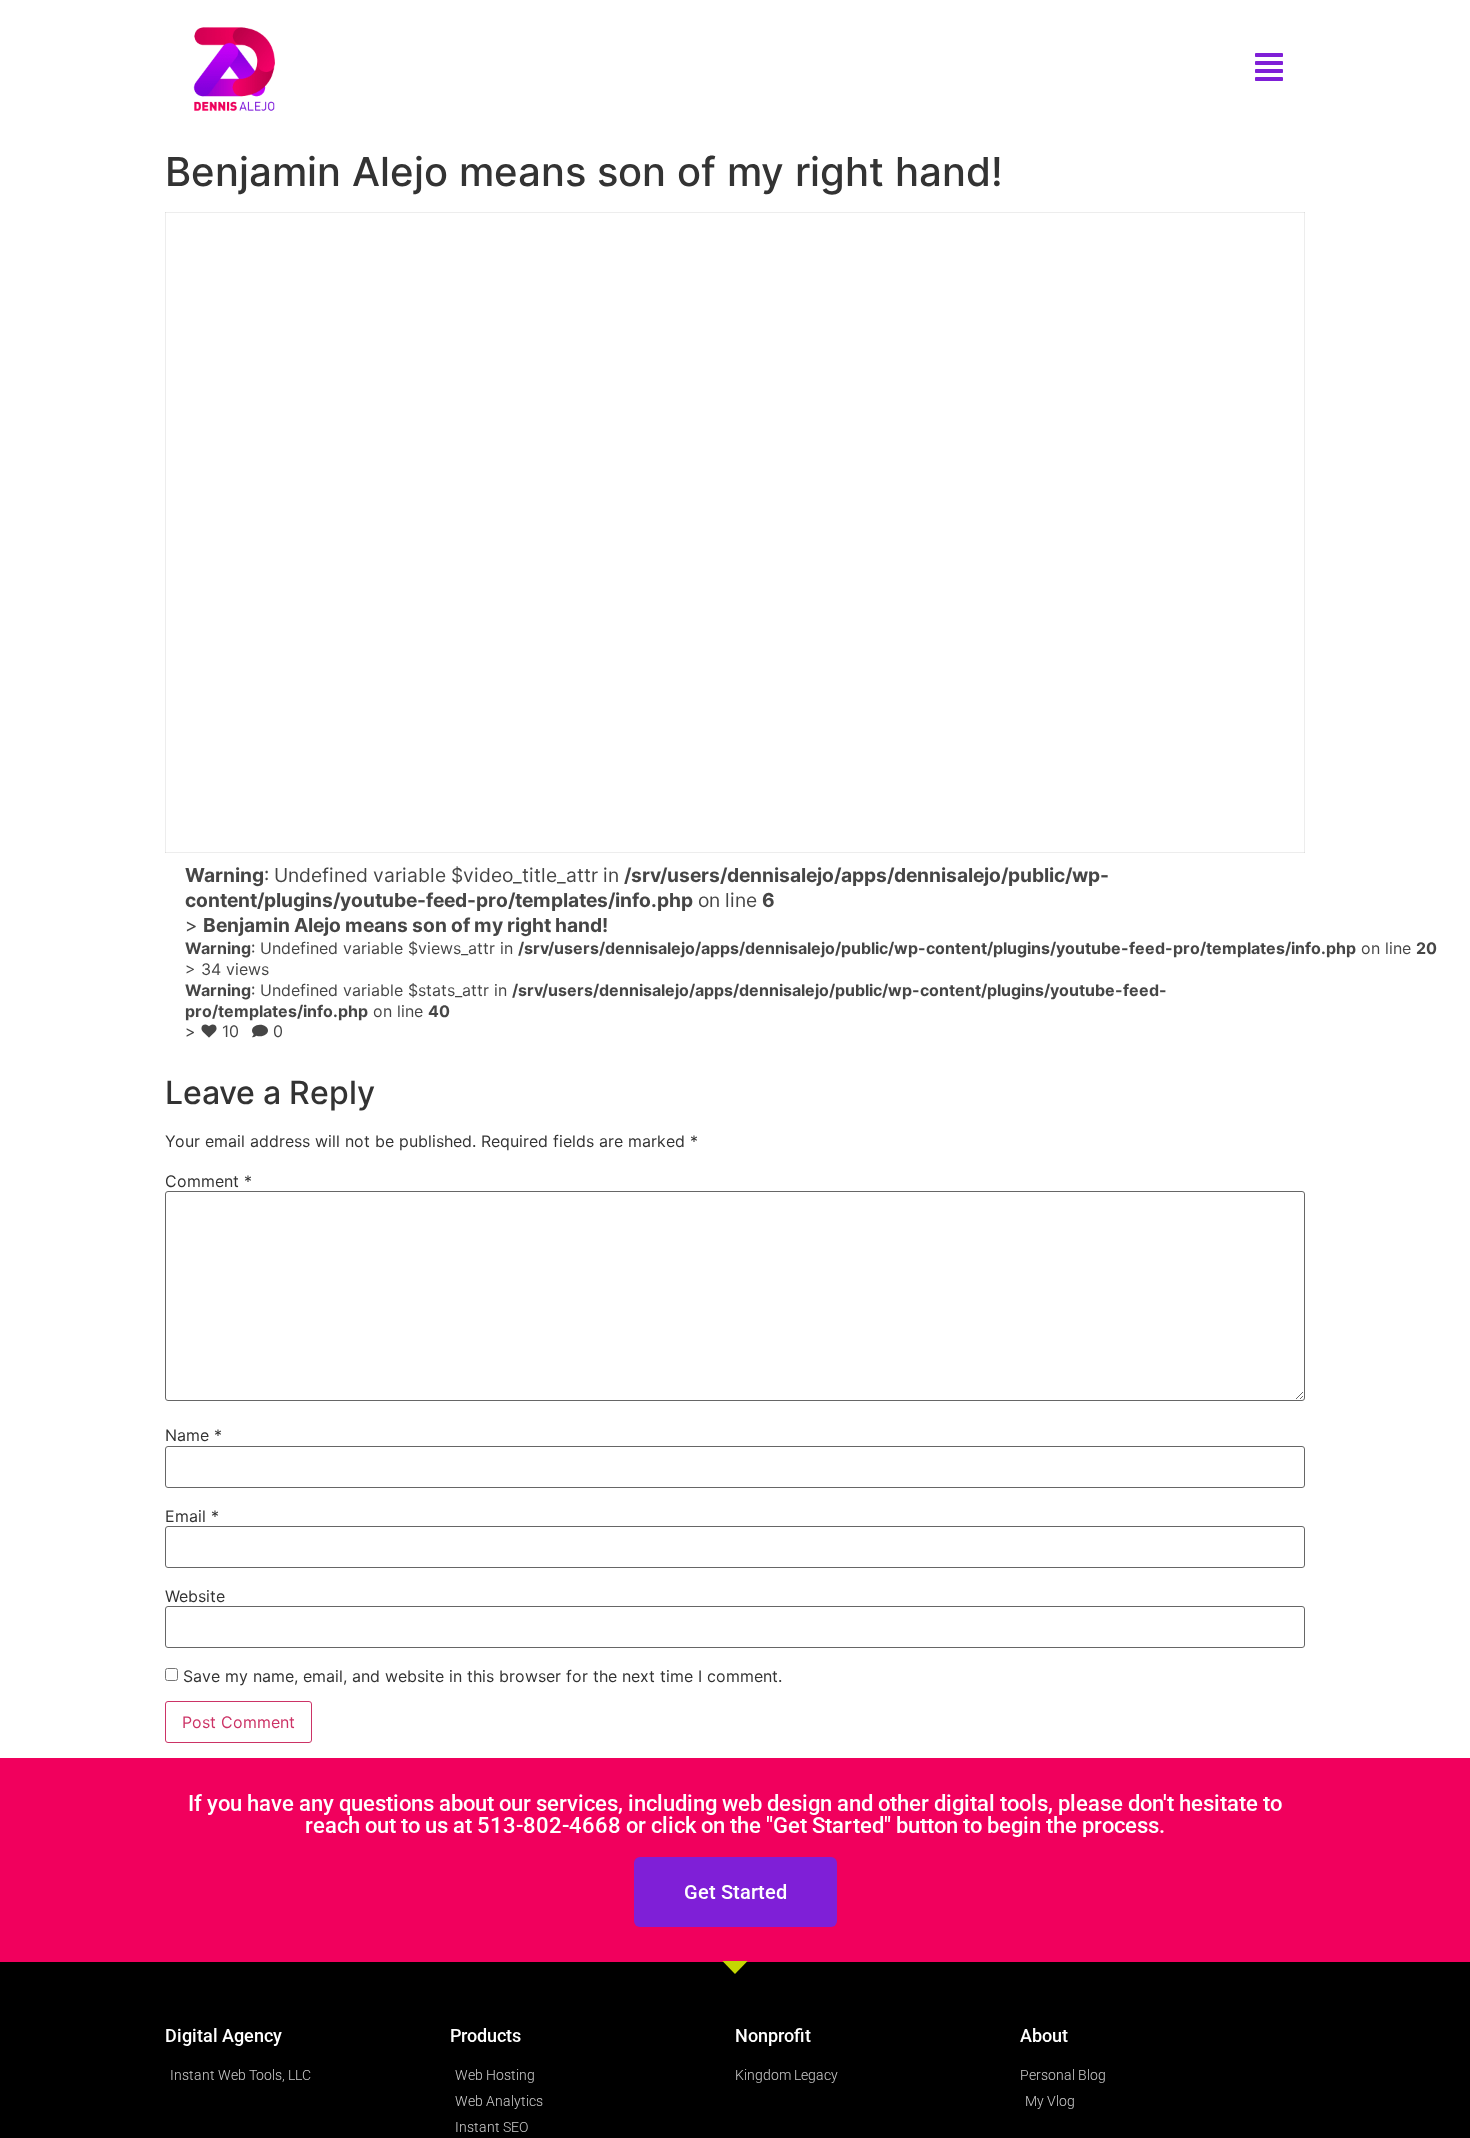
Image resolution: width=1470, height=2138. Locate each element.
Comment (208, 1181)
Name (193, 1435)
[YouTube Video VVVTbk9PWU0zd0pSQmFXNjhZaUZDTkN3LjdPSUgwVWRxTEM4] (735, 532)
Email (192, 1516)
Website (195, 1596)
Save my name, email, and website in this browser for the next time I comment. (482, 1676)
